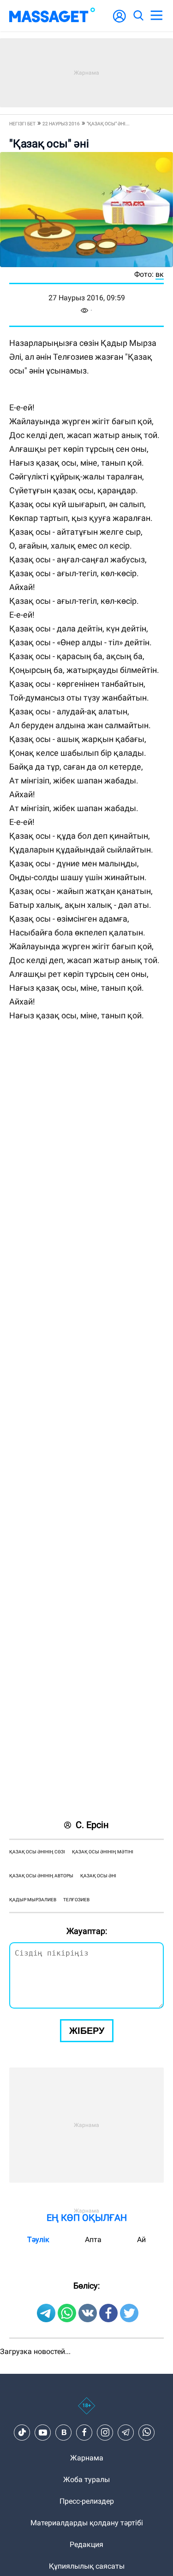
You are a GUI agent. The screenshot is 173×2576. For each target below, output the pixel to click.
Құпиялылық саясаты (87, 2566)
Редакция (86, 2544)
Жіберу (87, 2031)
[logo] (52, 16)
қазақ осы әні (98, 1876)
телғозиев (76, 1900)
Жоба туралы (86, 2480)
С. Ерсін (92, 1825)
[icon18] (86, 2411)
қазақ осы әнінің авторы (41, 1876)
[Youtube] (43, 2432)
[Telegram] (126, 2432)
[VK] (64, 2432)
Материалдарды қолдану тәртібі (87, 2523)
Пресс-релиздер (87, 2501)
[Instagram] (105, 2432)
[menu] (156, 16)
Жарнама (87, 2458)
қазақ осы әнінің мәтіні (103, 1852)
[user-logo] (119, 21)
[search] (138, 16)
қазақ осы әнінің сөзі (37, 1852)
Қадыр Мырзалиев (33, 1900)
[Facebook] (84, 2432)
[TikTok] (22, 2432)
